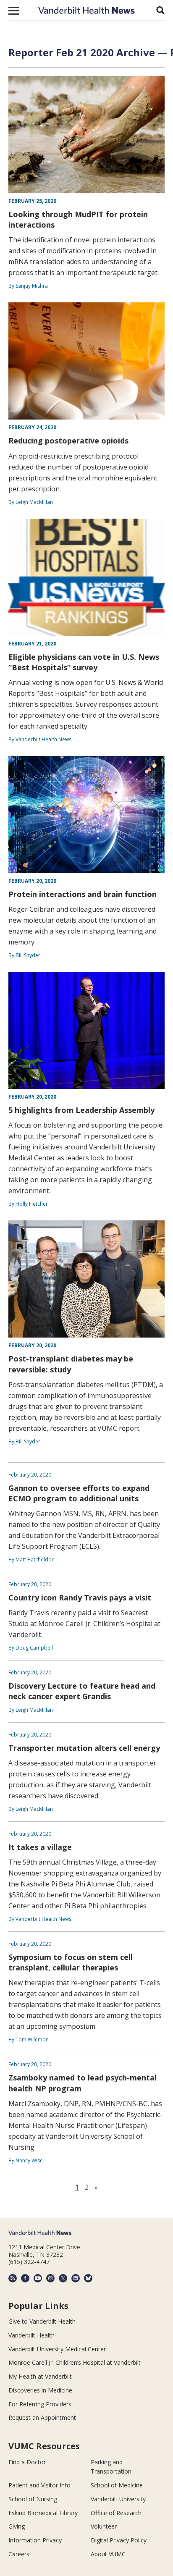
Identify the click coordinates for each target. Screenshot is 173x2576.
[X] (63, 2278)
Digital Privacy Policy (119, 2540)
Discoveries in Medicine (40, 2390)
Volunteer (104, 2526)
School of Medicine (117, 2485)
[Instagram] (50, 2278)
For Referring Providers (40, 2404)
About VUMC (108, 2554)
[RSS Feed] (13, 2278)
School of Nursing (33, 2499)
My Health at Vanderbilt (40, 2376)
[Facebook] (25, 2278)
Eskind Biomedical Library (43, 2513)
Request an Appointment (42, 2417)
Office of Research (116, 2513)
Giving (17, 2526)
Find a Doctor (27, 2462)
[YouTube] (38, 2278)
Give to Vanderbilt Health (42, 2321)
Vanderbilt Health (31, 2335)
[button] (14, 10)
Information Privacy (35, 2540)
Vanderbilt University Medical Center (57, 2349)
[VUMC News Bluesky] (88, 2278)
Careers (19, 2554)
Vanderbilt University (118, 2499)
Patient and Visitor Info (39, 2485)
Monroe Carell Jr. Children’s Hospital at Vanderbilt (75, 2362)
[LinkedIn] (76, 2278)
